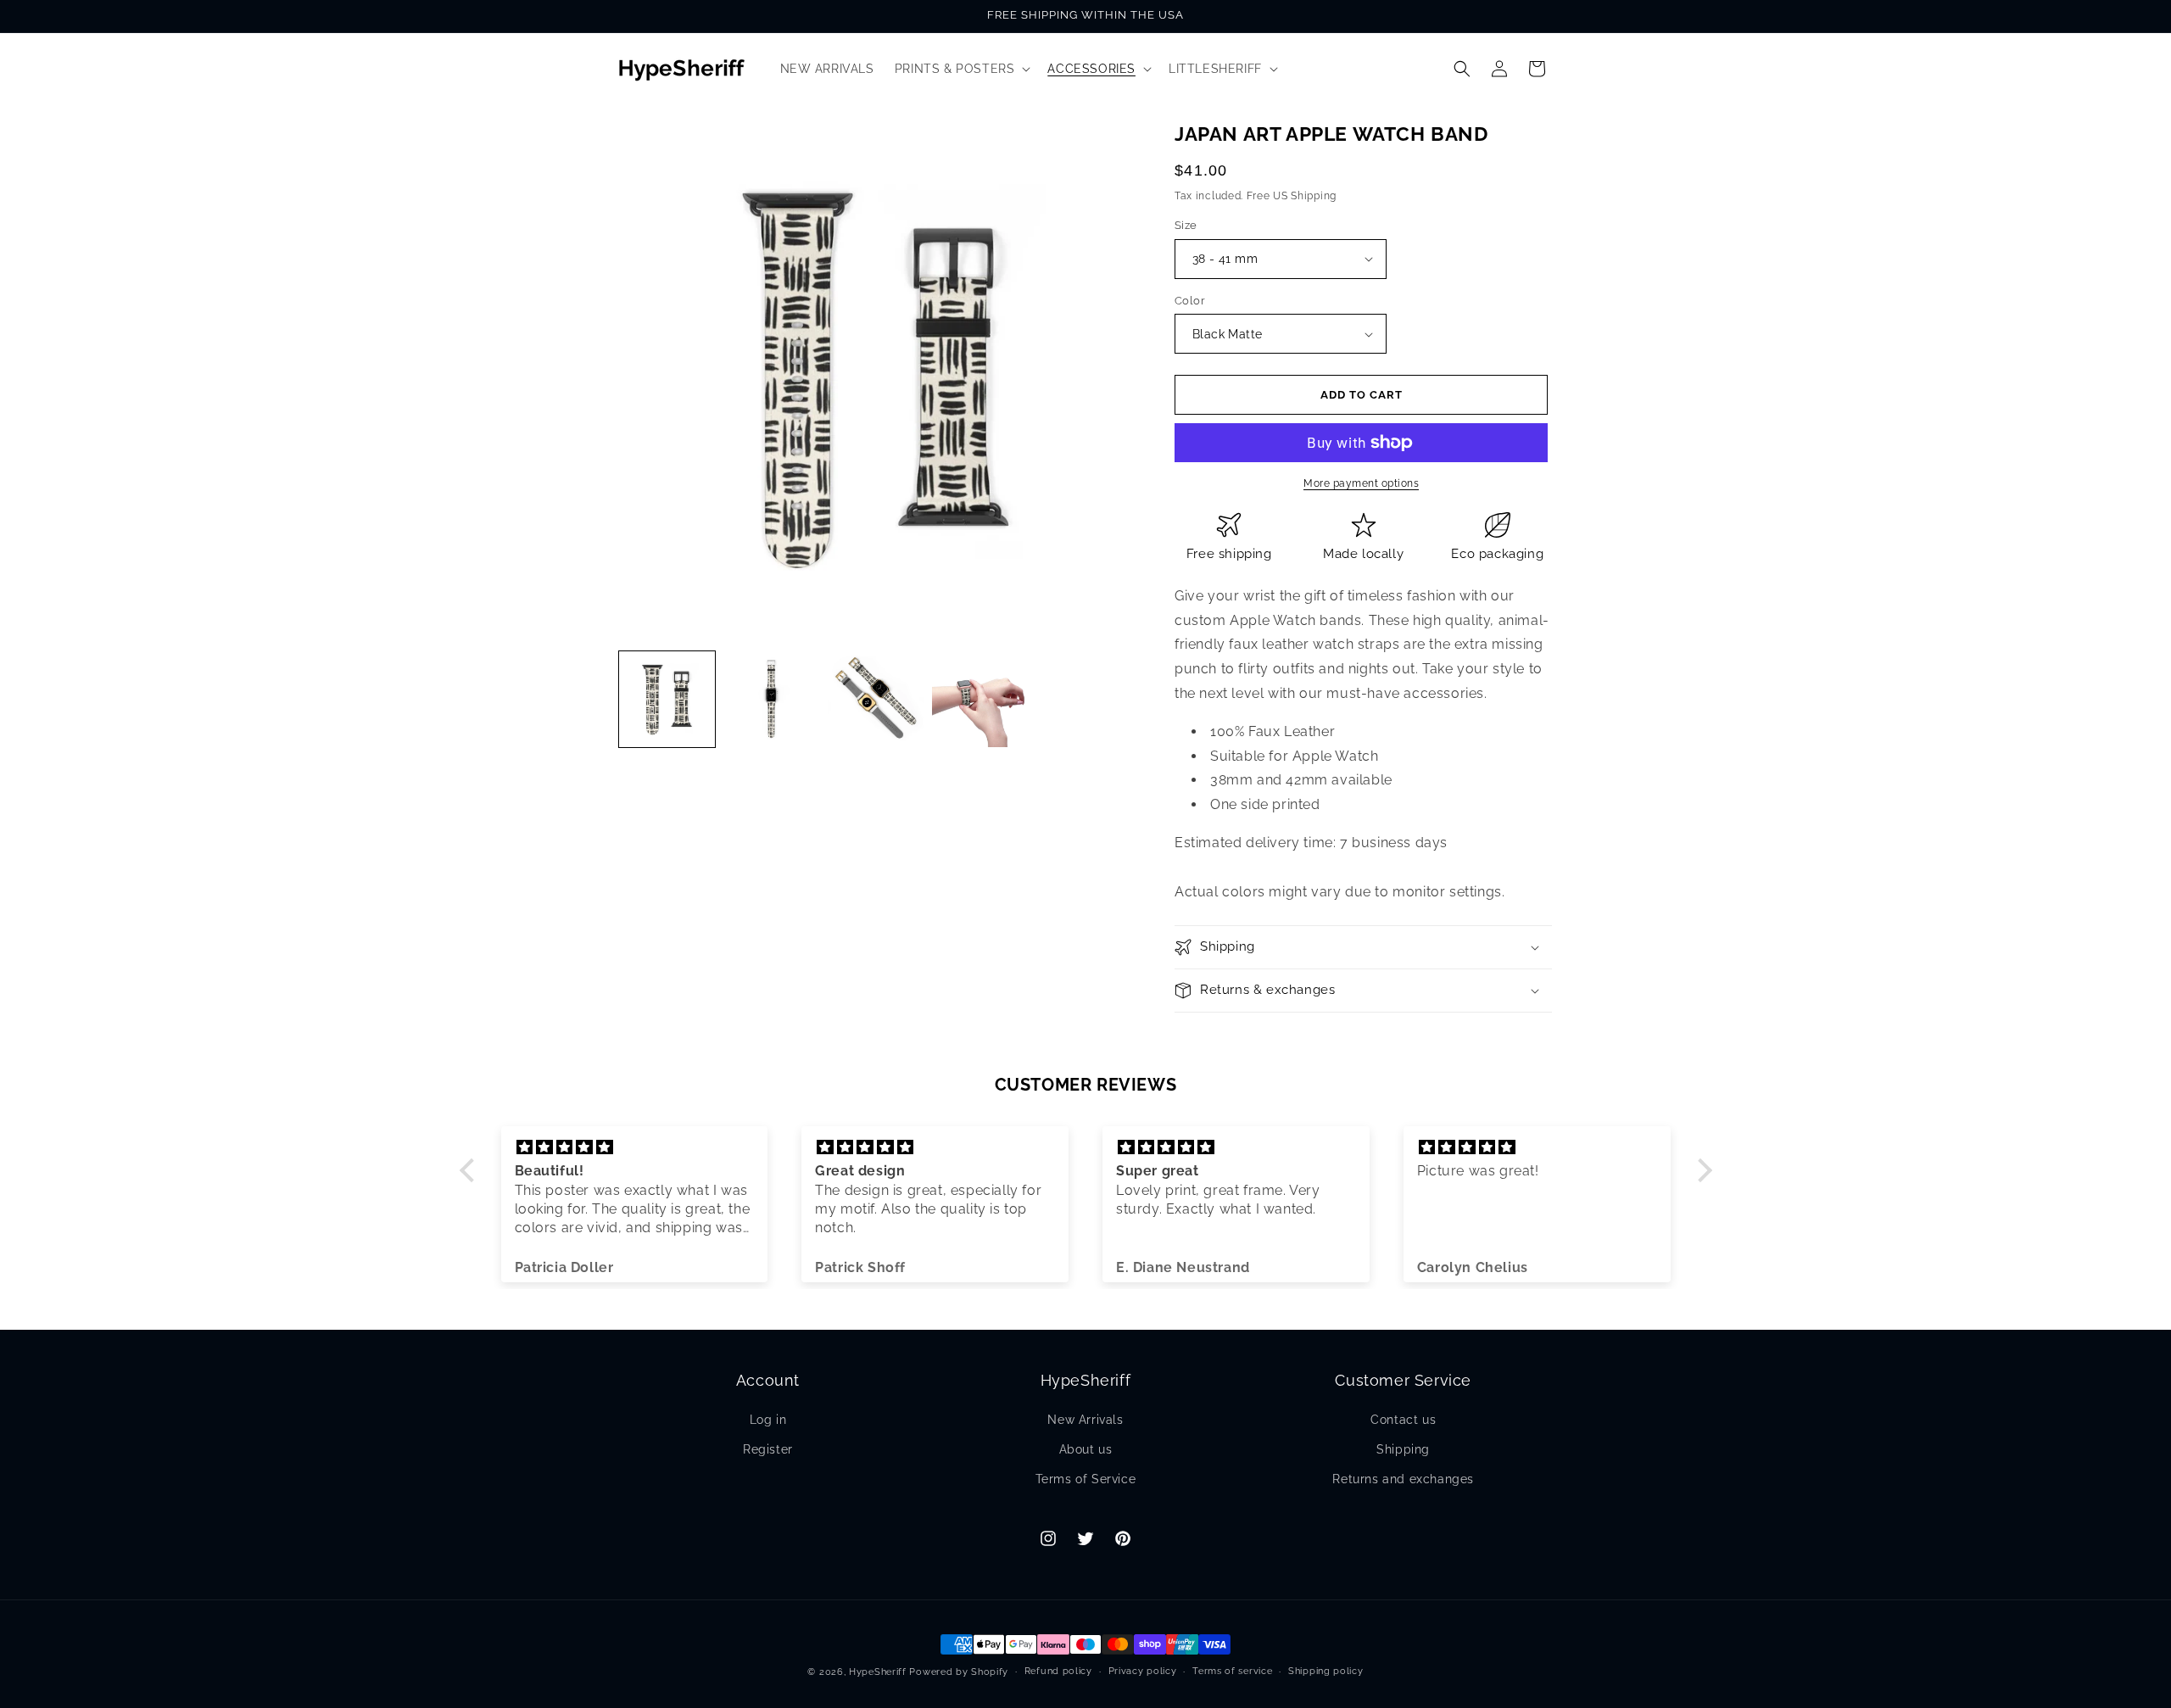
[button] (961, 69)
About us (1086, 1449)
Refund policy (1058, 1671)
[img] (635, 1147)
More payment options (1361, 483)
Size (1186, 225)
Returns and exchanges (1403, 1479)
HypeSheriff (878, 1672)
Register (768, 1449)
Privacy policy (1143, 1671)
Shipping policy (1326, 1671)
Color (1190, 301)
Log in (768, 1420)
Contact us (1403, 1420)
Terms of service (1232, 1671)
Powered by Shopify (959, 1672)
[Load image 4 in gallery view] (980, 699)
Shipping (1403, 1449)
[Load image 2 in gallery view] (771, 699)
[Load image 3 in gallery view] (876, 699)
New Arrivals (1085, 1420)
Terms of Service (1086, 1479)
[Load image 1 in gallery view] (667, 699)
